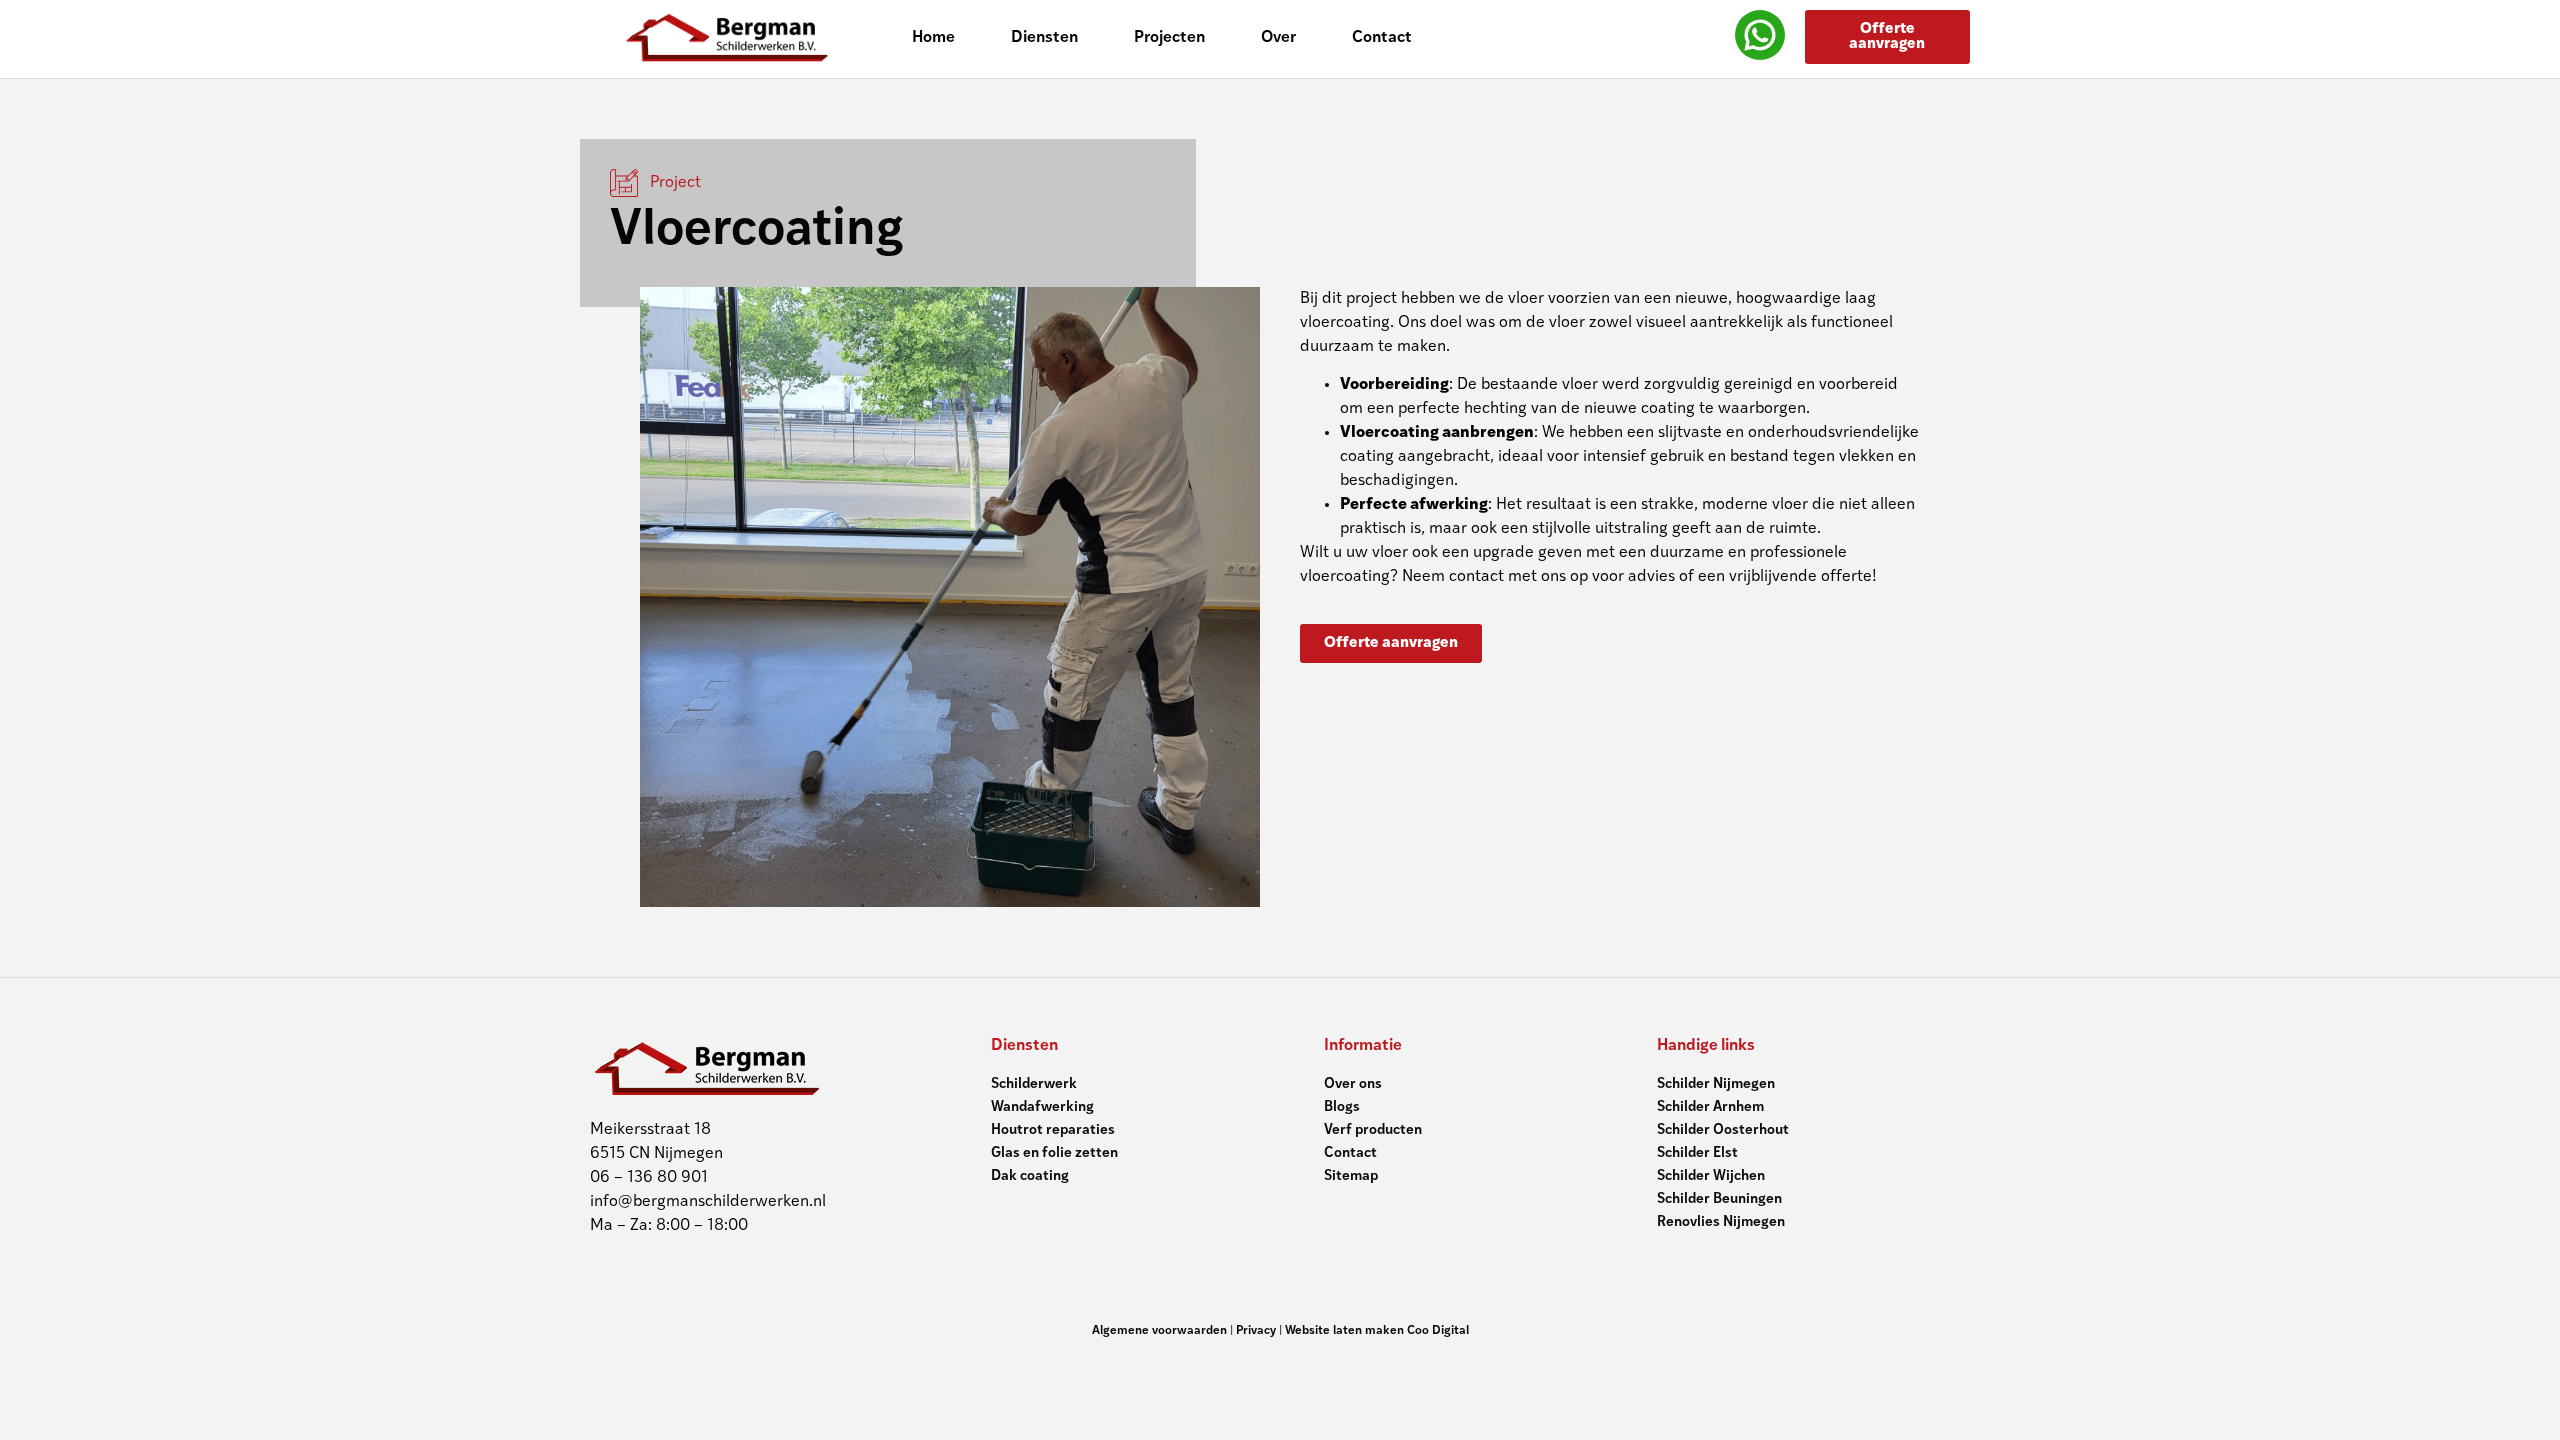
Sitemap (1351, 1176)
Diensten (1044, 38)
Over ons (1353, 1084)
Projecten (1169, 38)
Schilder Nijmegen (1716, 1084)
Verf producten (1373, 1130)
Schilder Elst (1697, 1153)
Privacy (1256, 1331)
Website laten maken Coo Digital (1377, 1331)
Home (933, 38)
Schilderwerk (1034, 1084)
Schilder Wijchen (1711, 1176)
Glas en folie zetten (1054, 1153)
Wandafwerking (1042, 1107)
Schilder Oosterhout (1723, 1130)
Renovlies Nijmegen (1721, 1222)
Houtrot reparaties (1053, 1130)
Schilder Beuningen (1719, 1199)
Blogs (1342, 1107)
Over (1278, 38)
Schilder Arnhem (1710, 1107)
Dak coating (1030, 1176)
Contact (1382, 38)
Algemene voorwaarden (1159, 1331)
